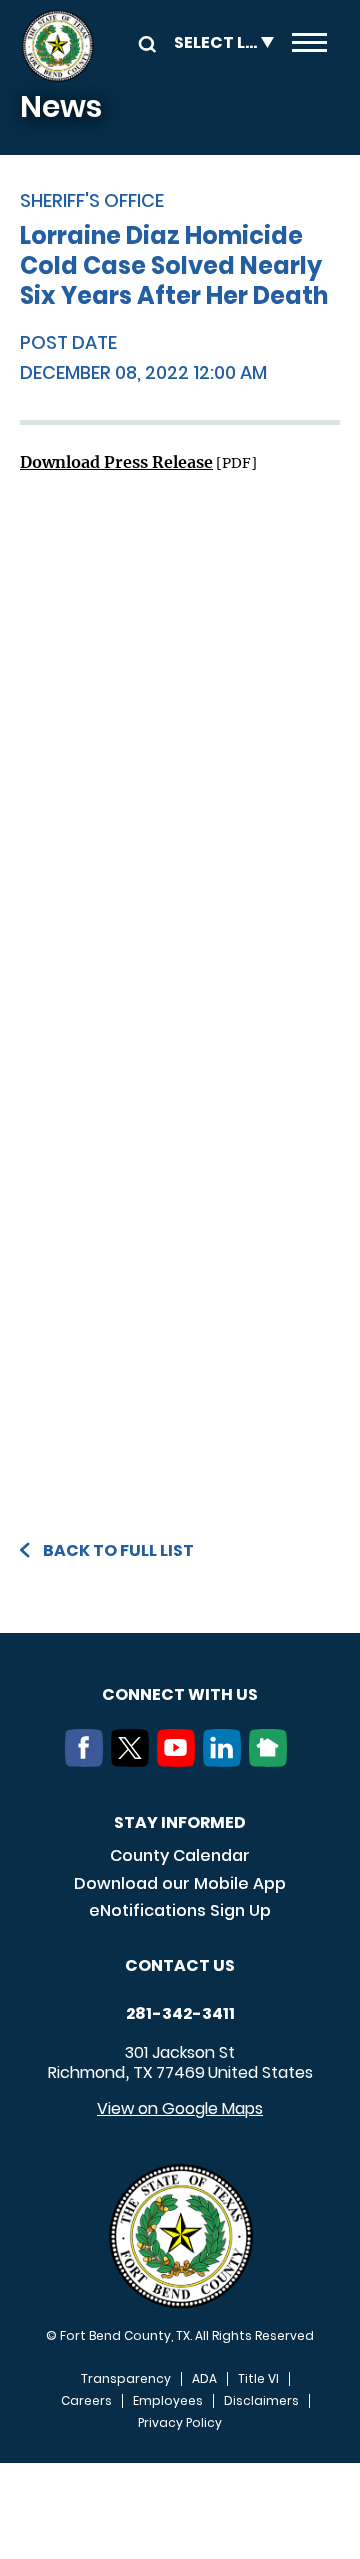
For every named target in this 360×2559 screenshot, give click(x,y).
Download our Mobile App (180, 1883)
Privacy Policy (180, 2423)
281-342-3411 (180, 2014)
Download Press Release (116, 462)
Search (144, 42)
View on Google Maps (180, 2108)
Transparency (126, 2379)
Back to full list (118, 1550)
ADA (204, 2379)
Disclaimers (261, 2401)
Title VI (258, 2379)
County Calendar (180, 1855)
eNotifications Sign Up (180, 1910)
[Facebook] (88, 1761)
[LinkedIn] (226, 1761)
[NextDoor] (272, 1761)
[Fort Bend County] (57, 46)
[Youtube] (180, 1761)
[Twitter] (134, 1761)
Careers (86, 2401)
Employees (168, 2401)
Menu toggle (309, 46)
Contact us (180, 1965)
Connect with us (180, 1694)
